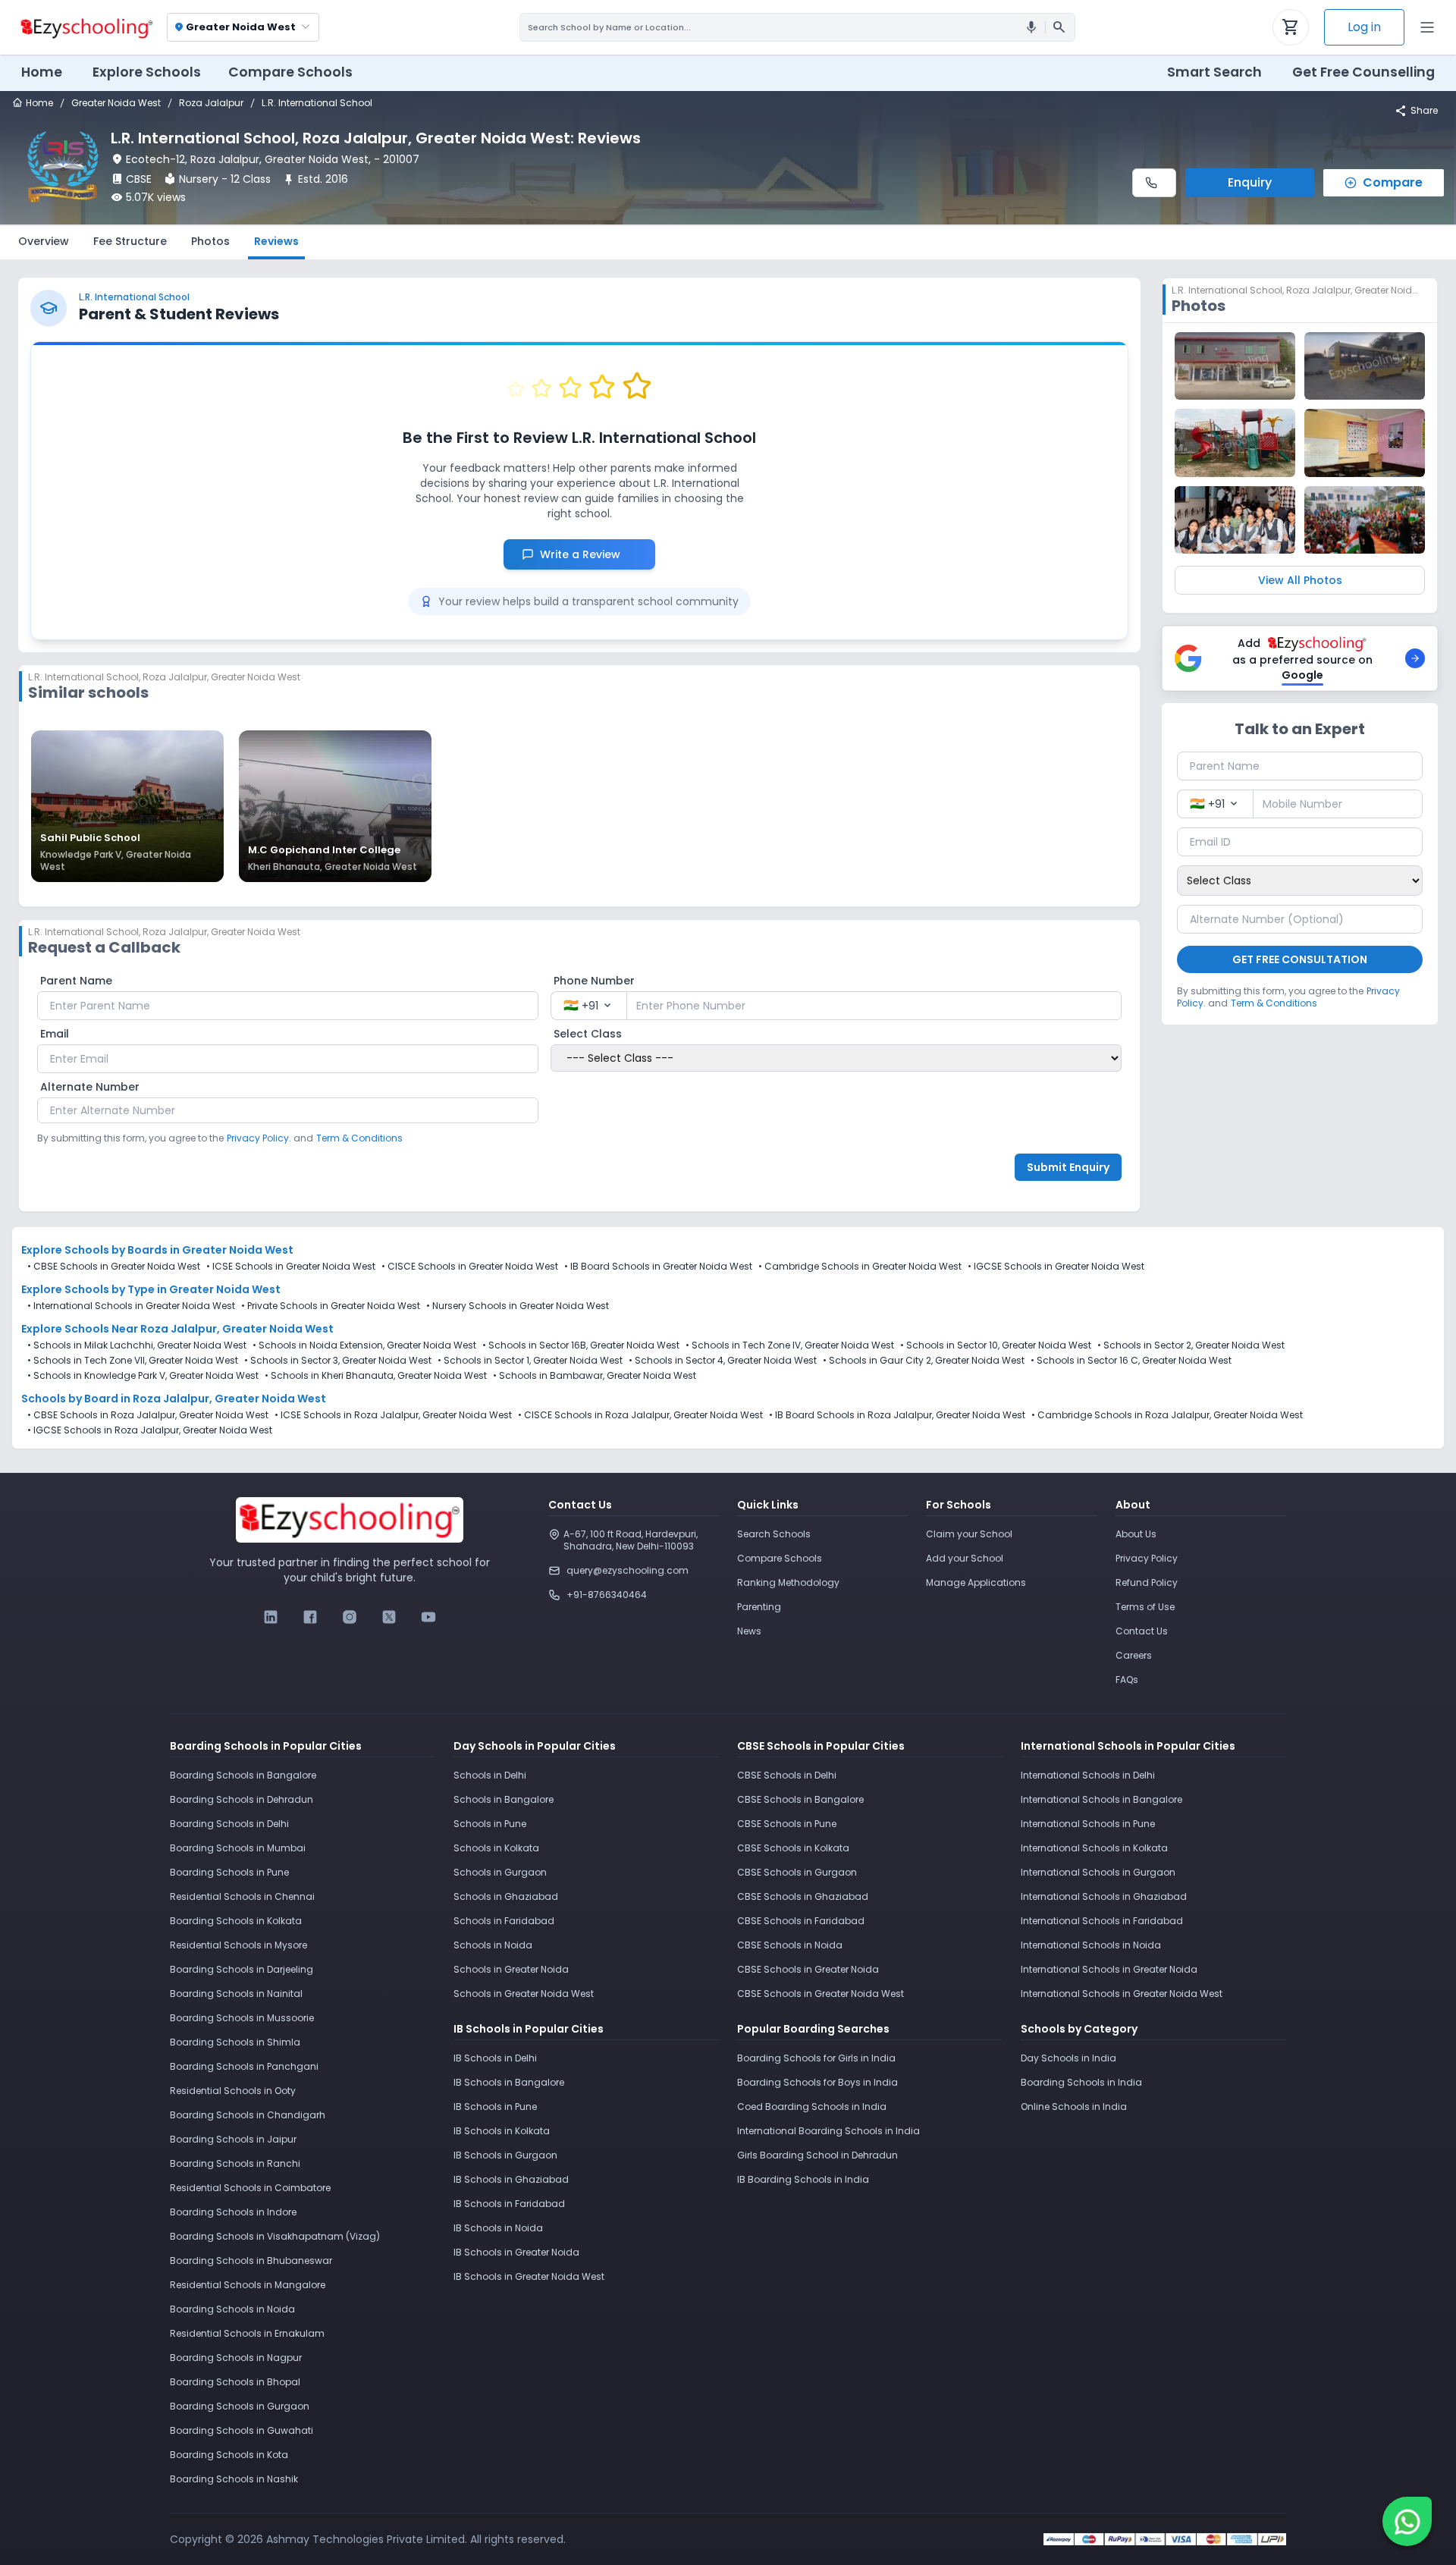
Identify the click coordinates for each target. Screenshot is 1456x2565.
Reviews (276, 241)
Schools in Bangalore (504, 1799)
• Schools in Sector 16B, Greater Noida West (581, 1345)
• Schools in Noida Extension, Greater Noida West (364, 1345)
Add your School (965, 1558)
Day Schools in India (1068, 2058)
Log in (1364, 27)
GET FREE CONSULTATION (1300, 959)
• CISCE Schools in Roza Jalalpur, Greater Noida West (640, 1415)
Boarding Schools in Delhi (229, 1824)
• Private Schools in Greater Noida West (331, 1306)
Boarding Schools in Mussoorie (242, 2018)
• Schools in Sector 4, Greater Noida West (723, 1361)
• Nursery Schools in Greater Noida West (518, 1306)
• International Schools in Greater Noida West (131, 1306)
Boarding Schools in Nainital (236, 1994)
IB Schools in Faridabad (509, 2204)
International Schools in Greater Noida (1109, 1969)
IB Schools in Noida (498, 2228)
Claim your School (969, 1534)
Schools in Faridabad (504, 1921)
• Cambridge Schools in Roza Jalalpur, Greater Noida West (1167, 1415)
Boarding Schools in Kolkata (236, 1921)
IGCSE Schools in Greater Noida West (1059, 1266)
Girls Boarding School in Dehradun (817, 2155)
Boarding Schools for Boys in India (817, 2082)
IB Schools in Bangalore (509, 2082)
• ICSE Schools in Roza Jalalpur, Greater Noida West (393, 1415)
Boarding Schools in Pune (229, 1872)
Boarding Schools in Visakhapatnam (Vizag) (275, 2236)
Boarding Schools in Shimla (235, 2042)
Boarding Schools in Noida (232, 2309)
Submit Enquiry (1068, 1167)
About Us (1136, 1534)
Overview (44, 241)
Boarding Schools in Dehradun (242, 1799)
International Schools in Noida (1091, 1945)
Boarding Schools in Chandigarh (248, 2115)
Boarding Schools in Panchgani (244, 2066)
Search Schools (774, 1534)
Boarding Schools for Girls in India (816, 2058)
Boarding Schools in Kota (229, 2455)
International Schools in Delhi (1088, 1775)
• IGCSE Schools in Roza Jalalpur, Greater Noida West (150, 1430)
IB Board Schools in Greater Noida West (661, 1266)
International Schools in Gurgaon (1098, 1872)
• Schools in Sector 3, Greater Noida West (338, 1361)
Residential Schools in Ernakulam (247, 2333)
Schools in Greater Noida (511, 1969)
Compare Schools (780, 1558)
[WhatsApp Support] (1407, 2521)
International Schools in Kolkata (1094, 1848)
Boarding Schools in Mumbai (238, 1848)
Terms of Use (1145, 1607)
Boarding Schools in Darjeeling (242, 1969)
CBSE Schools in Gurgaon (797, 1872)
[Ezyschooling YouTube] (428, 1617)
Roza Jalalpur (211, 103)
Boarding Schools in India (1081, 2082)
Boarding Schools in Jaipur (233, 2139)
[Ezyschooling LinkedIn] (271, 1617)
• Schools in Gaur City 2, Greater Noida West (924, 1361)
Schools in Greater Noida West (524, 1994)
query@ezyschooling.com (628, 1570)
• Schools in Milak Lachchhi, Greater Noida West (137, 1345)
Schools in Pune (490, 1824)
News (749, 1631)
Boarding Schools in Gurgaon (240, 2406)
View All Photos (1300, 580)
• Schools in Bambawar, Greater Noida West (595, 1376)
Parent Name (76, 981)
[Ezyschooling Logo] (85, 27)
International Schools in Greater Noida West (1122, 1994)
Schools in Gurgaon (500, 1872)
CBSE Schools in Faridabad (801, 1921)
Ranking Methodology (788, 1582)
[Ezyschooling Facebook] (310, 1617)
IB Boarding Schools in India (803, 2179)
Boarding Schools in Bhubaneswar (251, 2260)
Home (42, 72)
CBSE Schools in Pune (787, 1824)
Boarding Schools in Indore (233, 2212)
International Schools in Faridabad (1102, 1921)
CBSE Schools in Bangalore (800, 1799)
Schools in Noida (493, 1945)
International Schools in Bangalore (1101, 1799)
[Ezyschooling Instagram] (350, 1617)
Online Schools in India (1074, 2107)
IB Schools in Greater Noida (516, 2252)
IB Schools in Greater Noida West (529, 2276)
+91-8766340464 (607, 1595)
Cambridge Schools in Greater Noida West (863, 1266)
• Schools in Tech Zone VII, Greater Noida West (133, 1361)
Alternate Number (90, 1087)
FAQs (1127, 1680)
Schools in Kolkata (496, 1848)
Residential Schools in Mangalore (248, 2285)
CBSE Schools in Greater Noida (808, 1969)
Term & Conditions (359, 1138)
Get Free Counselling (1363, 72)
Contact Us (1142, 1631)
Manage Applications (976, 1582)
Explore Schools (147, 72)
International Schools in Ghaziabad (1104, 1896)
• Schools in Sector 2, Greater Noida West (1191, 1345)
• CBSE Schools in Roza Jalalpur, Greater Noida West (148, 1415)
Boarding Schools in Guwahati (242, 2430)
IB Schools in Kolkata (502, 2131)
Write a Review (588, 554)
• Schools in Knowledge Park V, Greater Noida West (143, 1376)
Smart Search (1214, 72)
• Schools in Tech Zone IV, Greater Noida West (790, 1345)
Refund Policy (1147, 1582)
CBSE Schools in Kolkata (793, 1848)
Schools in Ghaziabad (506, 1896)
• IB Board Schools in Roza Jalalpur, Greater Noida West (897, 1415)
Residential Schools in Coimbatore (250, 2188)
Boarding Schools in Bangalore (243, 1775)
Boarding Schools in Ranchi (235, 2163)
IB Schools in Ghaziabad (511, 2179)
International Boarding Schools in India (828, 2131)
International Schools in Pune (1088, 1824)
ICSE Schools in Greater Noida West (294, 1266)
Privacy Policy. (259, 1138)
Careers (1134, 1655)
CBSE (139, 179)
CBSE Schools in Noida (790, 1945)
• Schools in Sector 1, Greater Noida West (530, 1361)
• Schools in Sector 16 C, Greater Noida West (1131, 1361)
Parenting (759, 1607)
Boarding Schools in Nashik (234, 2479)
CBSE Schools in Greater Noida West (117, 1266)
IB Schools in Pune (495, 2107)
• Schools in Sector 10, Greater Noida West (996, 1345)
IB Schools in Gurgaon (505, 2155)
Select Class (588, 1034)
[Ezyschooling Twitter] (389, 1617)
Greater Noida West (116, 103)
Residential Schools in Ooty (233, 2091)
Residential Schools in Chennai (242, 1896)
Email (55, 1034)
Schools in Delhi (490, 1775)
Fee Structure (130, 241)
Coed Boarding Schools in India (812, 2107)
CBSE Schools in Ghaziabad (803, 1896)
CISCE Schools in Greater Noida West (473, 1266)
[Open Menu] (1427, 27)
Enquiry (1250, 182)
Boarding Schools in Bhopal (235, 2382)
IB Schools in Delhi (495, 2058)
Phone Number (594, 981)
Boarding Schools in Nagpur (236, 2358)
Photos (210, 241)
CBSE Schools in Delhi (787, 1775)
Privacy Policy (1147, 1558)
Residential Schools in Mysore (238, 1945)
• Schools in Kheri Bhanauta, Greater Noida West (376, 1376)
